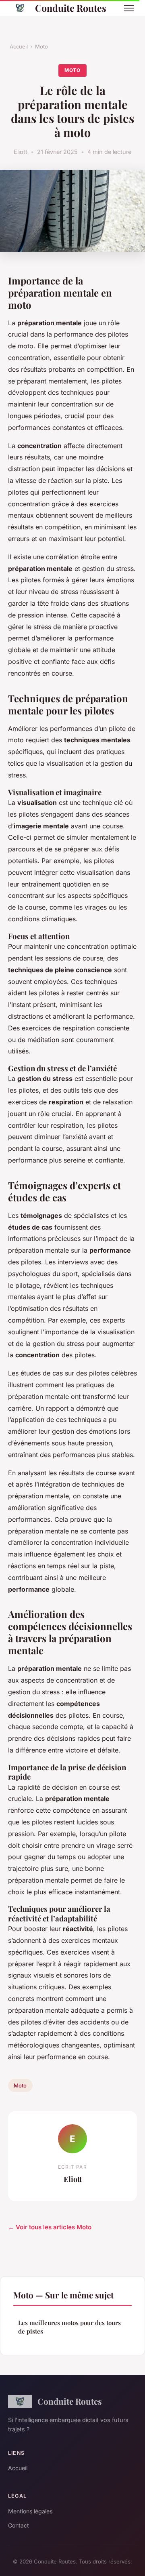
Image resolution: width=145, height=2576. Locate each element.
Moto (41, 46)
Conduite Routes (71, 8)
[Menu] (129, 8)
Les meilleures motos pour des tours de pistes (69, 2327)
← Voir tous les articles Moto (50, 2227)
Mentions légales (30, 2511)
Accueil (19, 46)
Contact (19, 2525)
